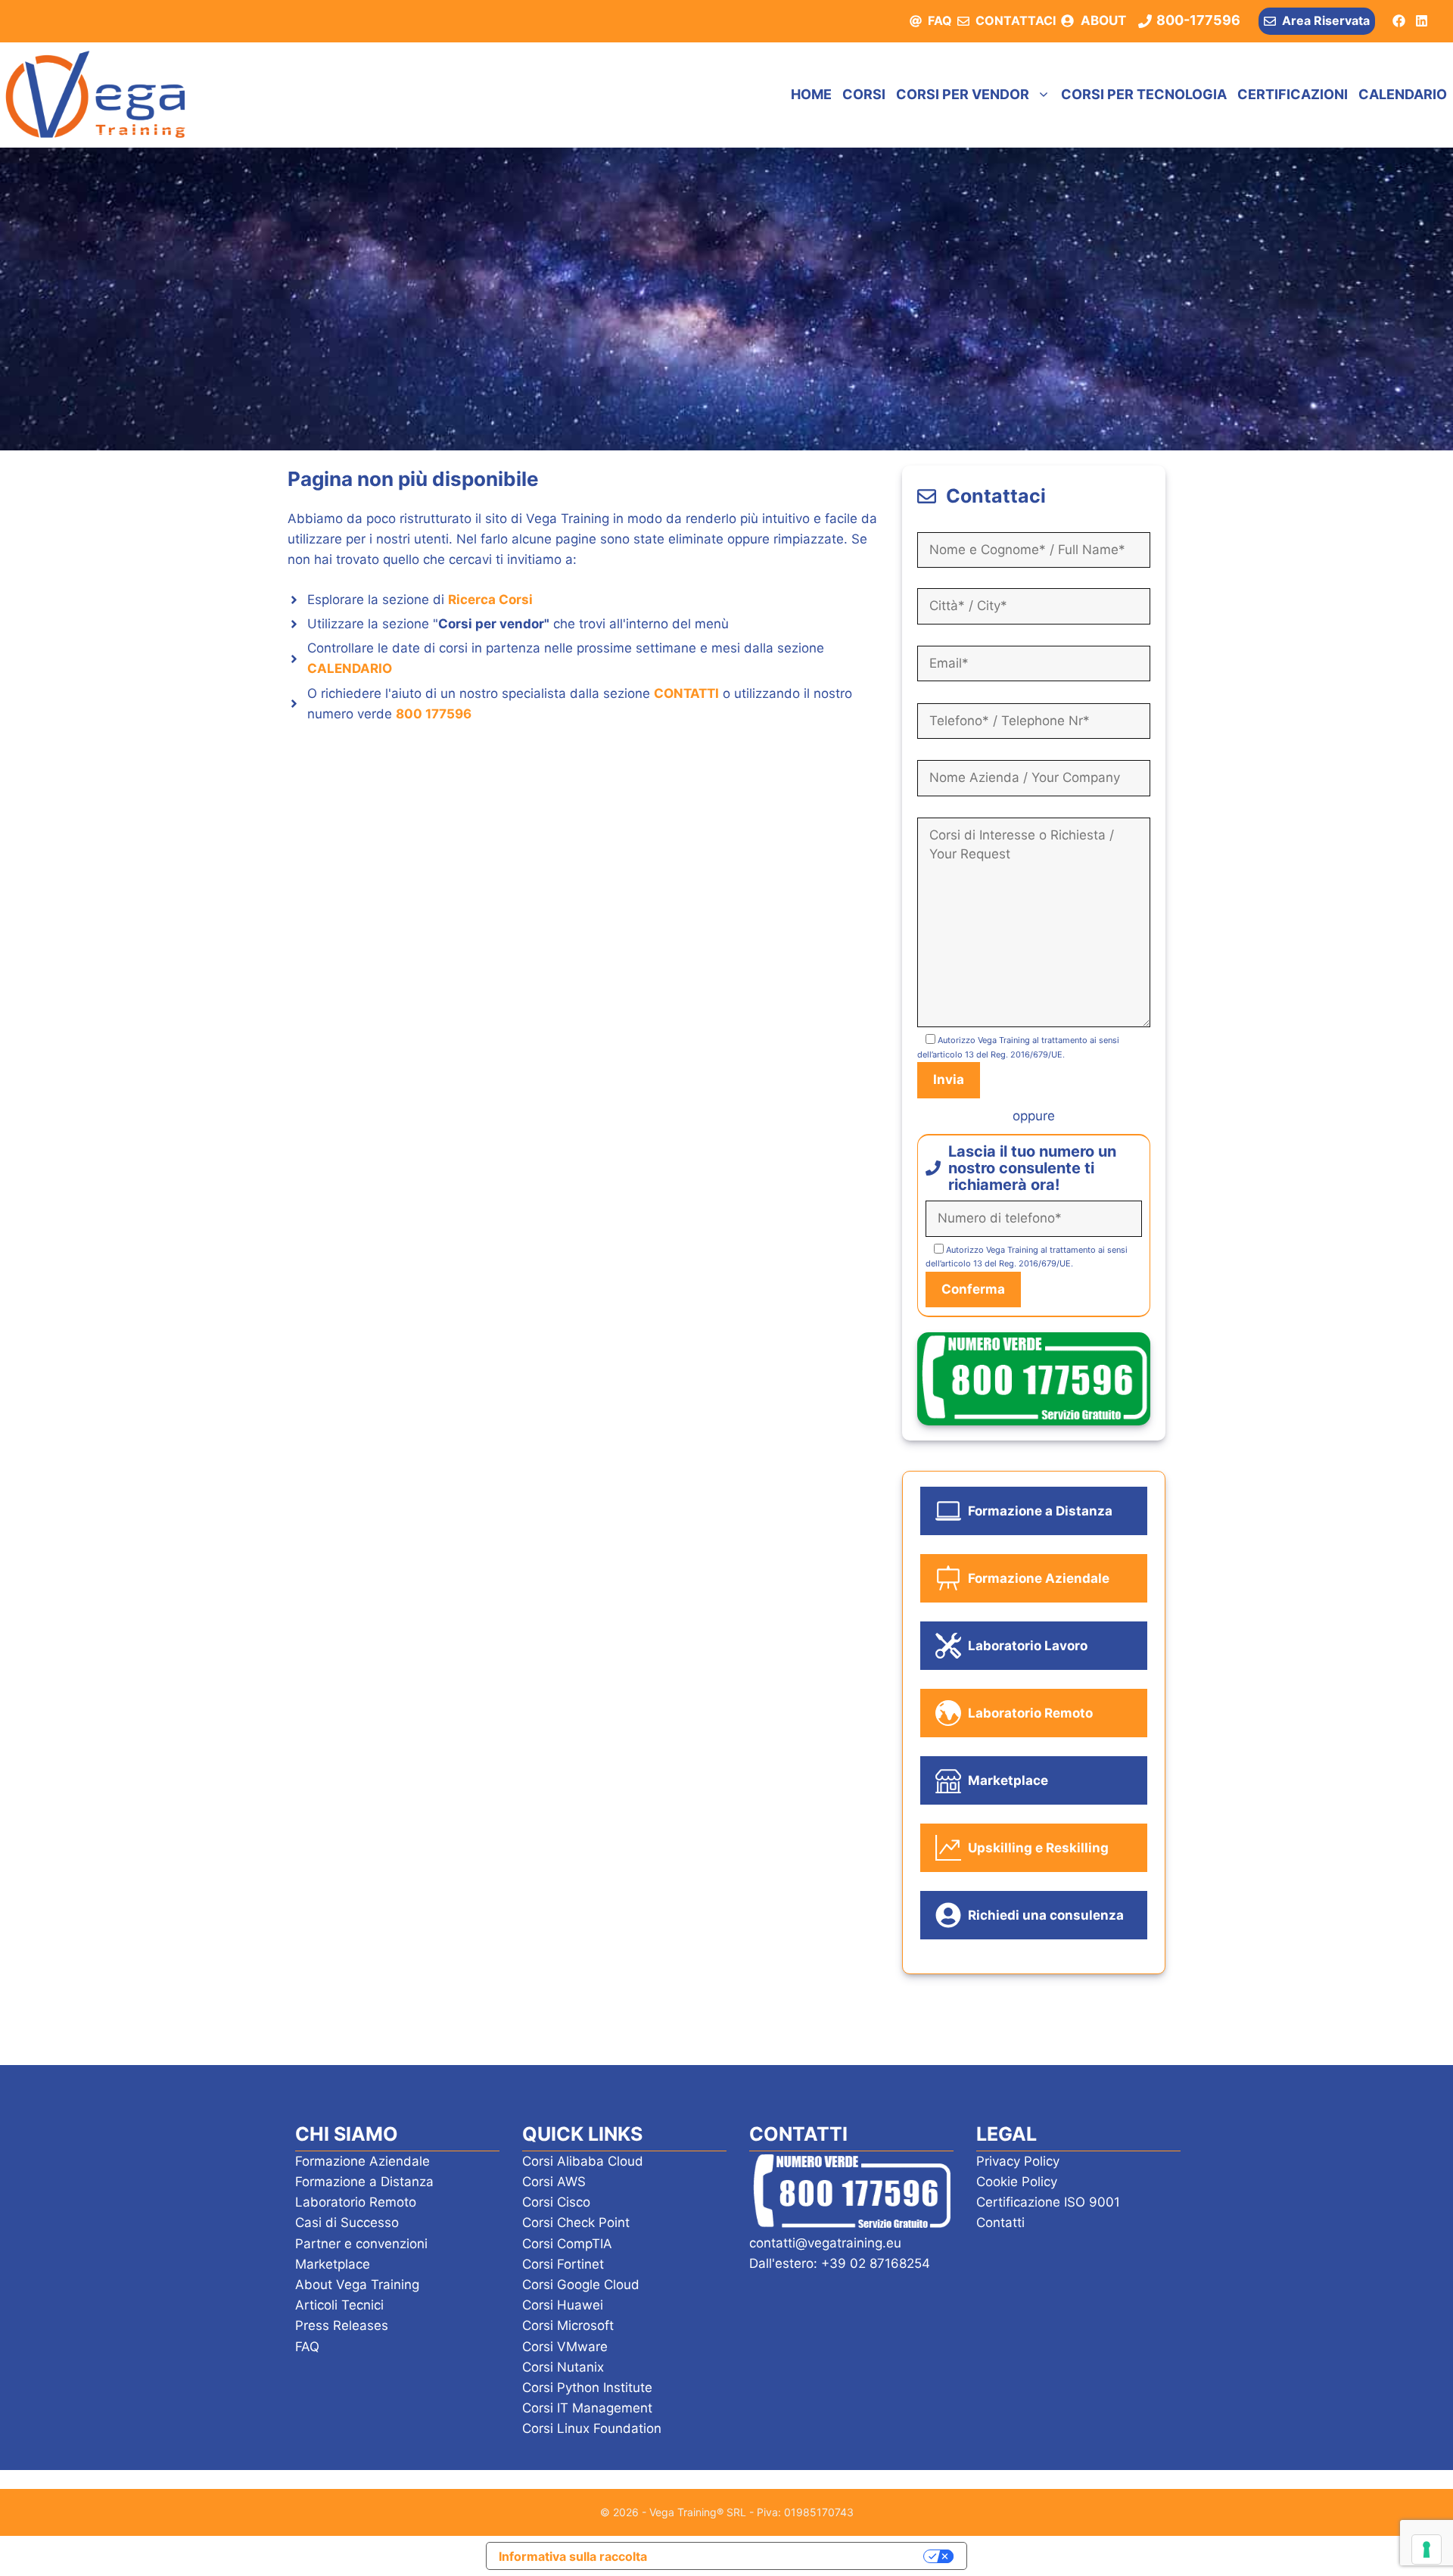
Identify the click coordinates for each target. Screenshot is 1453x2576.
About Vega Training (357, 2285)
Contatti (1000, 2222)
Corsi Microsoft (568, 2325)
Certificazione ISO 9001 (1048, 2202)
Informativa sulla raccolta (573, 2556)
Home (811, 94)
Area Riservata (1326, 20)
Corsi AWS (554, 2182)
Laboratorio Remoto (356, 2202)
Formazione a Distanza (364, 2182)
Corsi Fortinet (563, 2264)
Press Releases (342, 2325)
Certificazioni (1293, 94)
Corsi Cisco (556, 2202)
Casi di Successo (347, 2222)
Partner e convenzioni (361, 2244)
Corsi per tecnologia (1144, 94)
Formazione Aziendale (362, 2161)
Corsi (864, 94)
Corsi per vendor (963, 94)
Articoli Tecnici (339, 2305)
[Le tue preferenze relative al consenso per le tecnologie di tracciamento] (1427, 2550)
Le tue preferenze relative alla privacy (793, 2556)
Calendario (1403, 94)
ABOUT (1103, 20)
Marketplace (333, 2264)
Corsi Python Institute (587, 2388)
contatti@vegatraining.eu (825, 2243)
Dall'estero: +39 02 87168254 (840, 2263)
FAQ (940, 20)
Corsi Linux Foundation (592, 2428)
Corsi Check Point (576, 2222)
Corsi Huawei (563, 2305)
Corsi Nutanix (563, 2367)
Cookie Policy (1017, 2182)
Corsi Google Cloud (581, 2285)
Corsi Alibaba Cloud (583, 2161)
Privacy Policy (1018, 2161)
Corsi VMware (565, 2347)
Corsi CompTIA (567, 2244)
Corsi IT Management (587, 2408)
